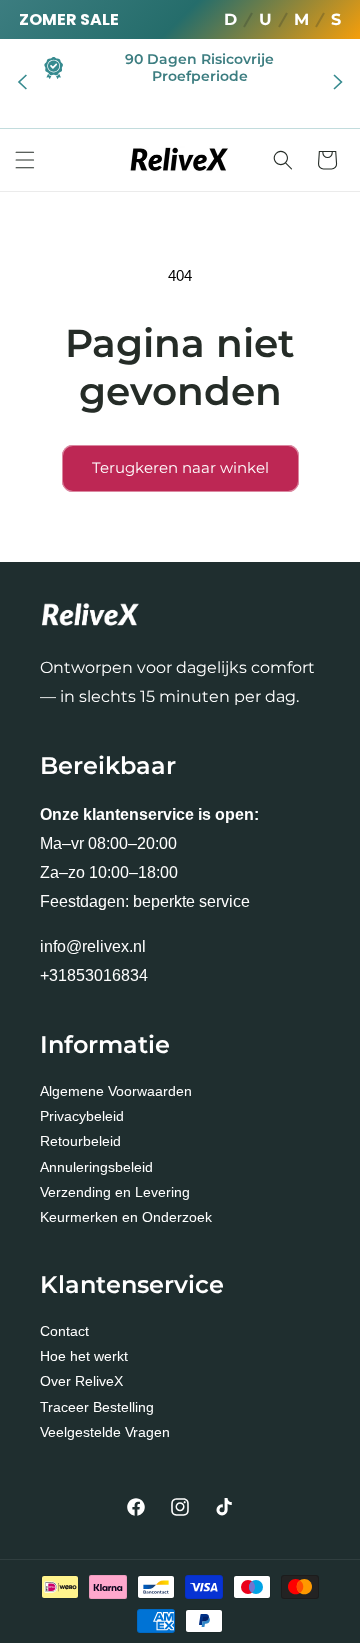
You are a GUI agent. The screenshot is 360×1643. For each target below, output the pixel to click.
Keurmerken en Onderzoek (126, 1217)
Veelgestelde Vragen (105, 1432)
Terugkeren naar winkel (180, 467)
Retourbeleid (80, 1141)
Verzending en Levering (115, 1192)
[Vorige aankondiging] (22, 83)
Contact (64, 1331)
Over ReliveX (81, 1381)
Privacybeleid (82, 1116)
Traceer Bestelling (97, 1407)
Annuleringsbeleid (96, 1167)
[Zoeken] (283, 160)
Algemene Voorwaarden (116, 1091)
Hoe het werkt (84, 1356)
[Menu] (25, 160)
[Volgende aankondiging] (338, 83)
